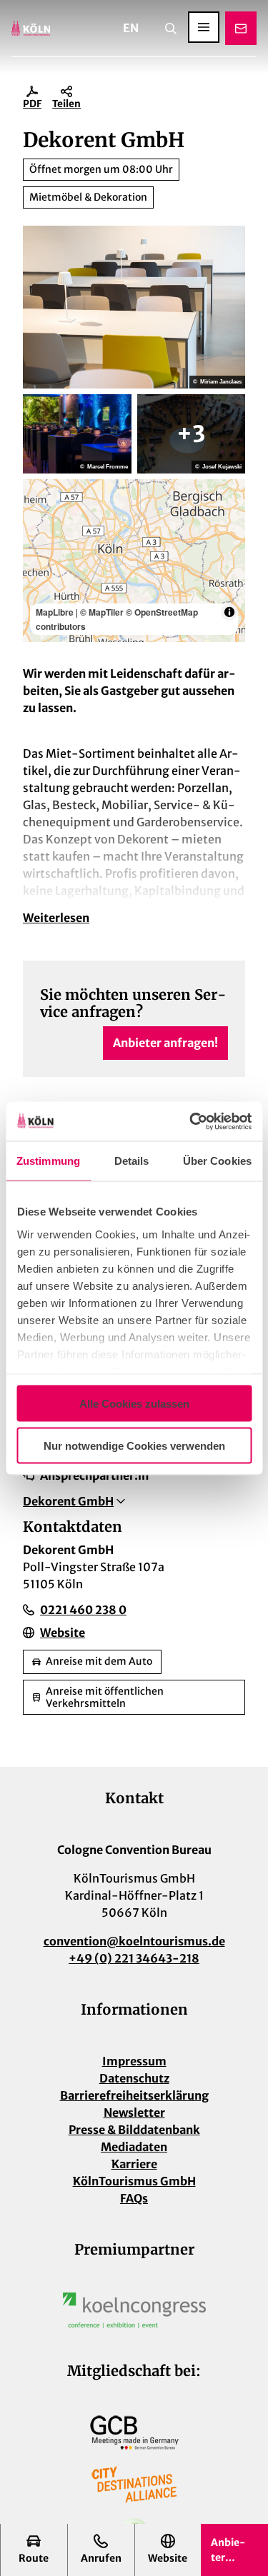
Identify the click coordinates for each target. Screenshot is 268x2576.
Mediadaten (134, 2147)
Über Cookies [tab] (217, 1161)
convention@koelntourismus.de (134, 1941)
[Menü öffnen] (204, 27)
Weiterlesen (56, 918)
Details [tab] (132, 1161)
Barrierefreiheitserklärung (134, 2095)
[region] (134, 561)
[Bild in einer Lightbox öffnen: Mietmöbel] (134, 307)
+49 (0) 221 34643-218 (134, 1958)
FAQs (134, 2198)
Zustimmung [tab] (48, 1161)
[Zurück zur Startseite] (31, 28)
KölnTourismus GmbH (134, 2181)
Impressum (134, 2061)
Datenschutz (134, 2078)
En (131, 28)
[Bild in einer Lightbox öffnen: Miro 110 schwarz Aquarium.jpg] (77, 433)
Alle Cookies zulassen (134, 1404)
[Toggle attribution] (229, 612)
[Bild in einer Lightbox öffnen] (134, 2310)
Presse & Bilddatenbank (134, 2130)
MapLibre (55, 612)
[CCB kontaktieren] (241, 28)
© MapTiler (102, 612)
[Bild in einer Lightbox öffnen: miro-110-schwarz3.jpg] (192, 433)
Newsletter (134, 2113)
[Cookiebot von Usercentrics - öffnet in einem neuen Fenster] (191, 1121)
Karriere (134, 2164)
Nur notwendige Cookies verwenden (134, 1445)
